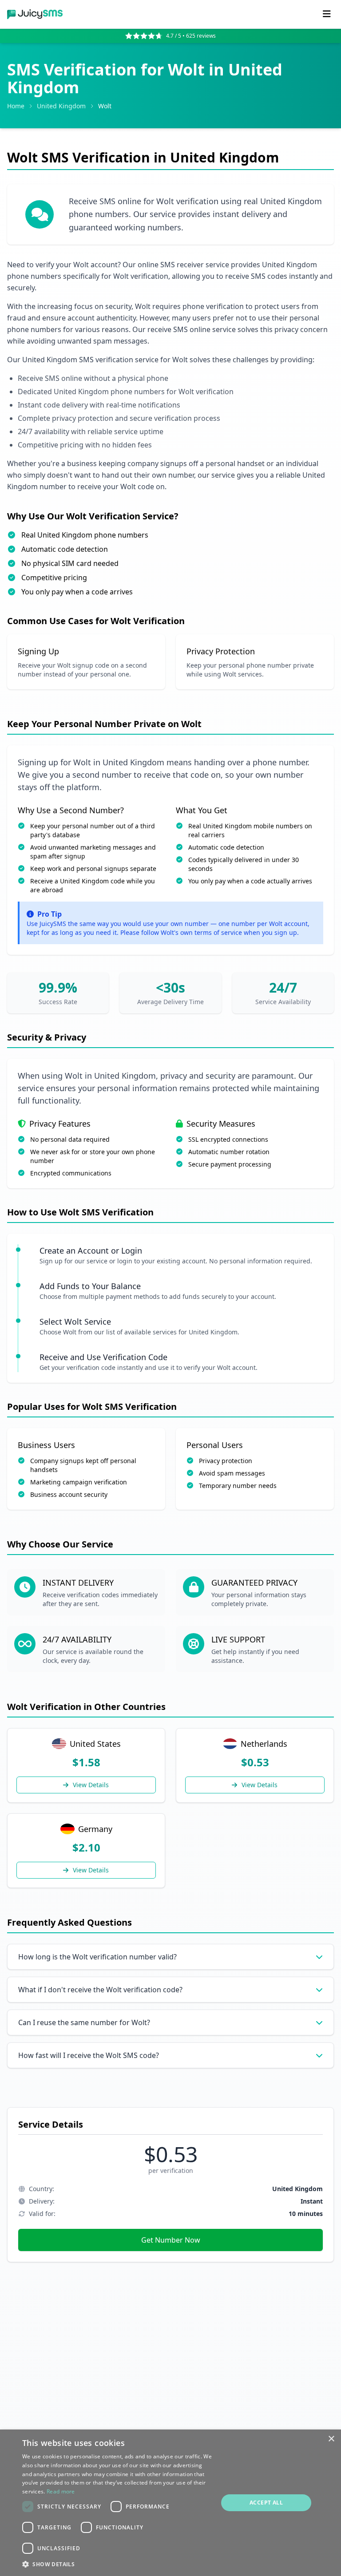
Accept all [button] (266, 2503)
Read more (61, 2491)
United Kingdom (61, 106)
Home (16, 106)
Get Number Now (171, 2240)
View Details (91, 1785)
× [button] (331, 2439)
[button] (117, 2564)
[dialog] (170, 2503)
